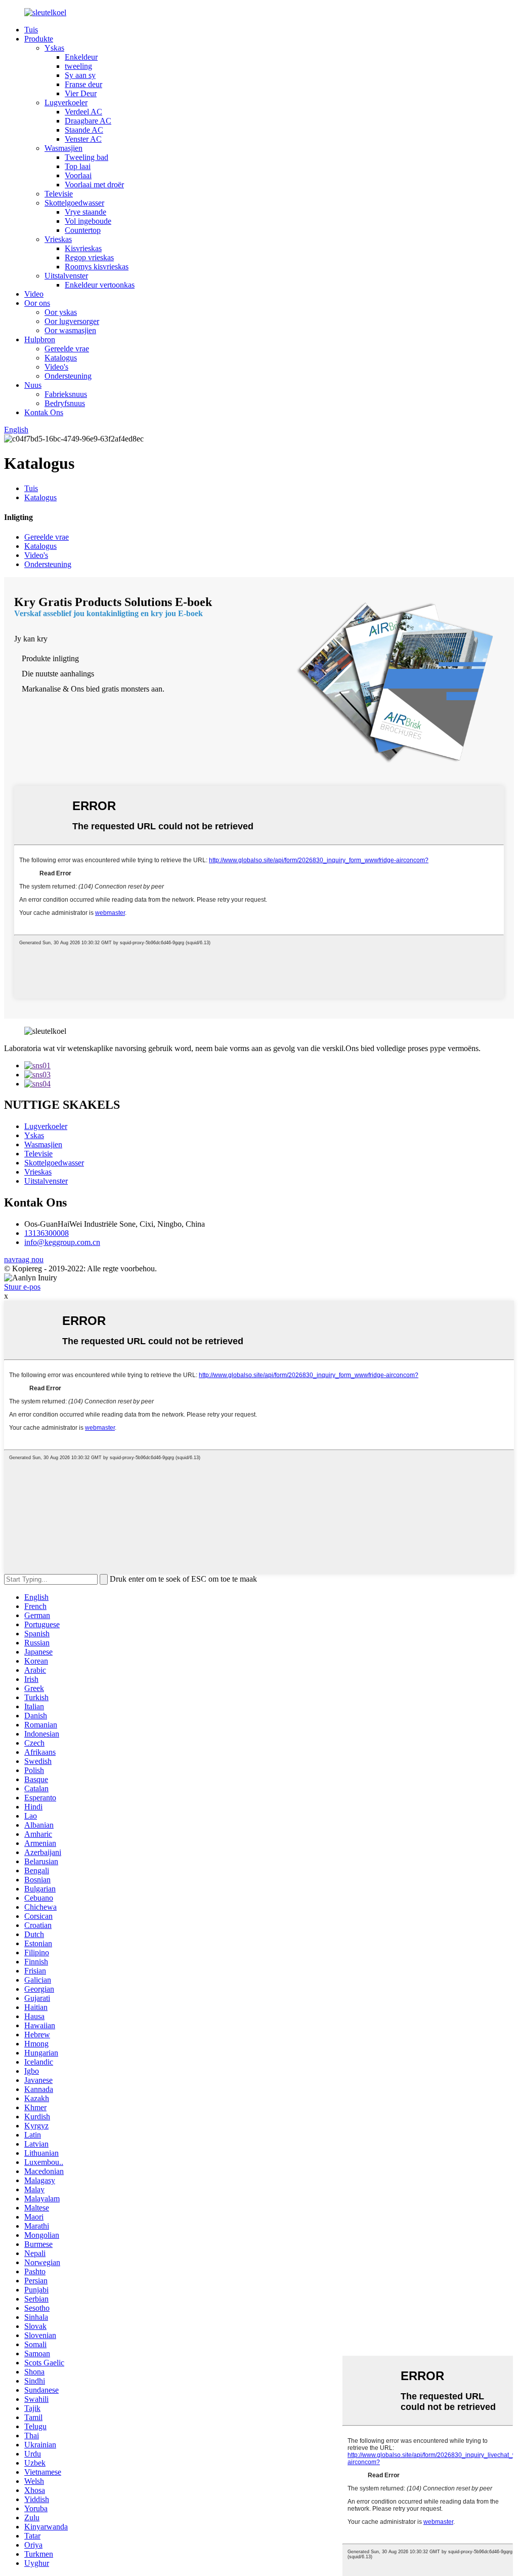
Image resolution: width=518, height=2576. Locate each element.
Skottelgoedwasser (74, 203)
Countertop (83, 230)
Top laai (78, 166)
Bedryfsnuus (65, 403)
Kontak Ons (44, 412)
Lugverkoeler (66, 103)
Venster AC (83, 139)
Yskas (54, 48)
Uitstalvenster (66, 276)
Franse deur (83, 84)
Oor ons (37, 303)
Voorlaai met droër (94, 185)
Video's (56, 367)
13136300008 (47, 1233)
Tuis (31, 30)
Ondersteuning (68, 376)
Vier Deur (81, 93)
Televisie (59, 194)
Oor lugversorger (72, 321)
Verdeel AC (83, 112)
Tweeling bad (87, 157)
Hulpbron (40, 339)
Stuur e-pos (22, 1287)
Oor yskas (61, 312)
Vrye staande (85, 212)
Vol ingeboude (88, 221)
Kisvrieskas (83, 248)
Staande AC (84, 130)
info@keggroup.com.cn (62, 1242)
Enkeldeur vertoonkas (100, 285)
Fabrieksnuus (66, 394)
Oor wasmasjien (70, 330)
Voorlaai (78, 175)
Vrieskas (58, 239)
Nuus (33, 385)
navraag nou (24, 1259)
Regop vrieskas (89, 257)
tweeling (78, 66)
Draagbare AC (88, 121)
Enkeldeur (81, 57)
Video (34, 294)
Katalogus (61, 358)
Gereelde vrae (67, 349)
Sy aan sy (80, 75)
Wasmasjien (63, 148)
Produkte (39, 39)
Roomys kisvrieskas (97, 267)
